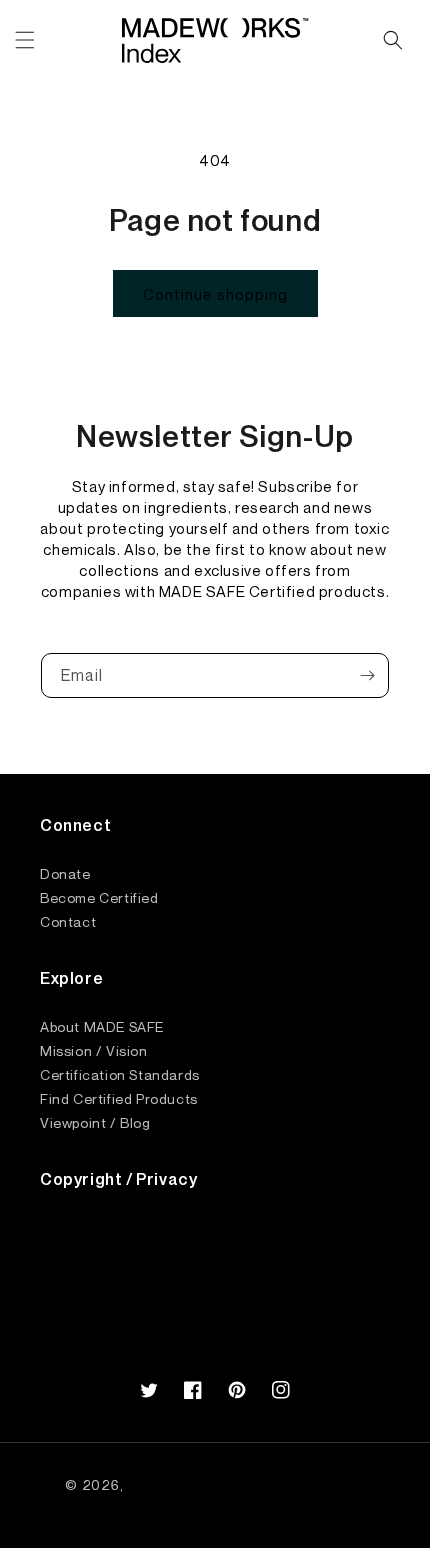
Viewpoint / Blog (95, 1122)
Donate (65, 873)
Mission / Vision (94, 1050)
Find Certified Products (119, 1098)
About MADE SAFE (102, 1026)
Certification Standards (120, 1074)
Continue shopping (215, 294)
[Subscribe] (367, 675)
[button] (25, 40)
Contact (68, 921)
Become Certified (99, 897)
